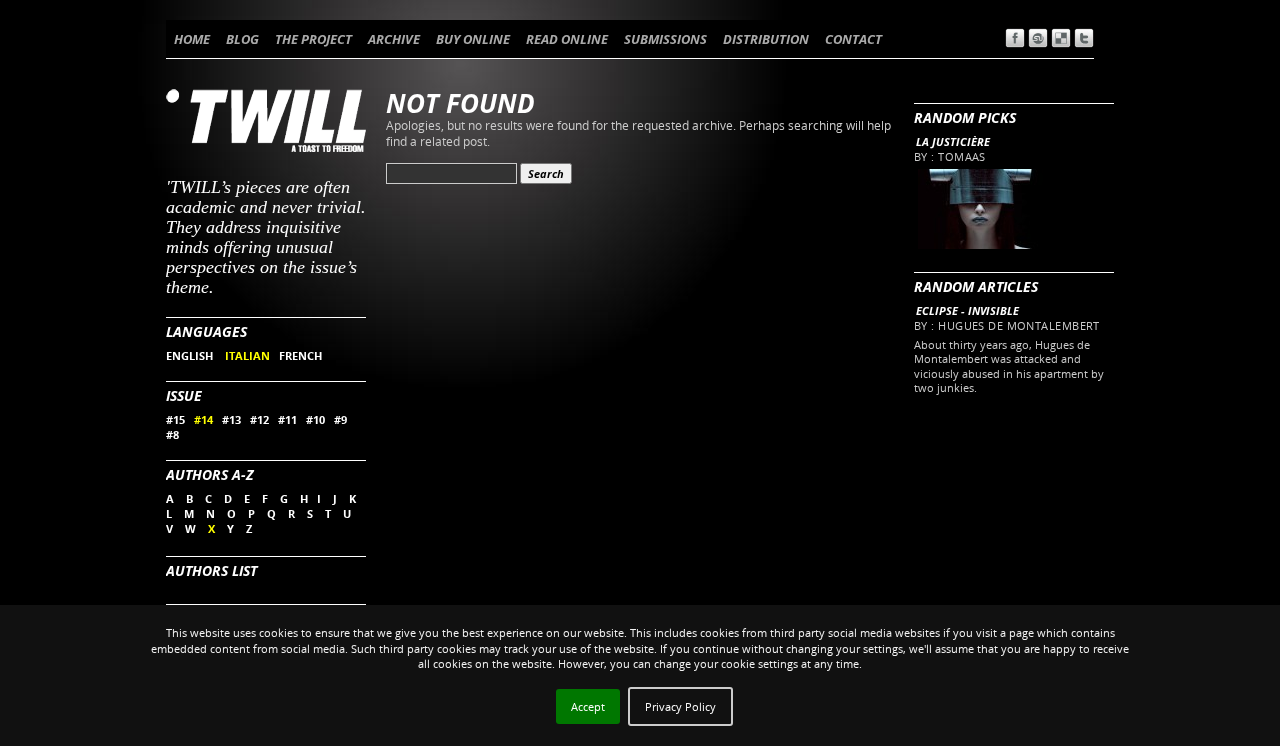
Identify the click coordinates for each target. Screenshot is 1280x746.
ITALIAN (247, 355)
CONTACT (853, 39)
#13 (231, 419)
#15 (175, 419)
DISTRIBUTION (766, 39)
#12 (259, 419)
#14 (203, 419)
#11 (287, 419)
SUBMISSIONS (665, 39)
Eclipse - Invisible (967, 310)
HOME (192, 39)
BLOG (242, 39)
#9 (340, 419)
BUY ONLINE (473, 39)
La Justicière (953, 141)
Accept (588, 706)
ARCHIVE (394, 39)
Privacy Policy (680, 706)
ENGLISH (191, 355)
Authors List (211, 570)
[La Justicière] (979, 244)
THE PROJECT (313, 39)
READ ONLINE (567, 39)
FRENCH (300, 355)
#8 (172, 434)
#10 (315, 419)
